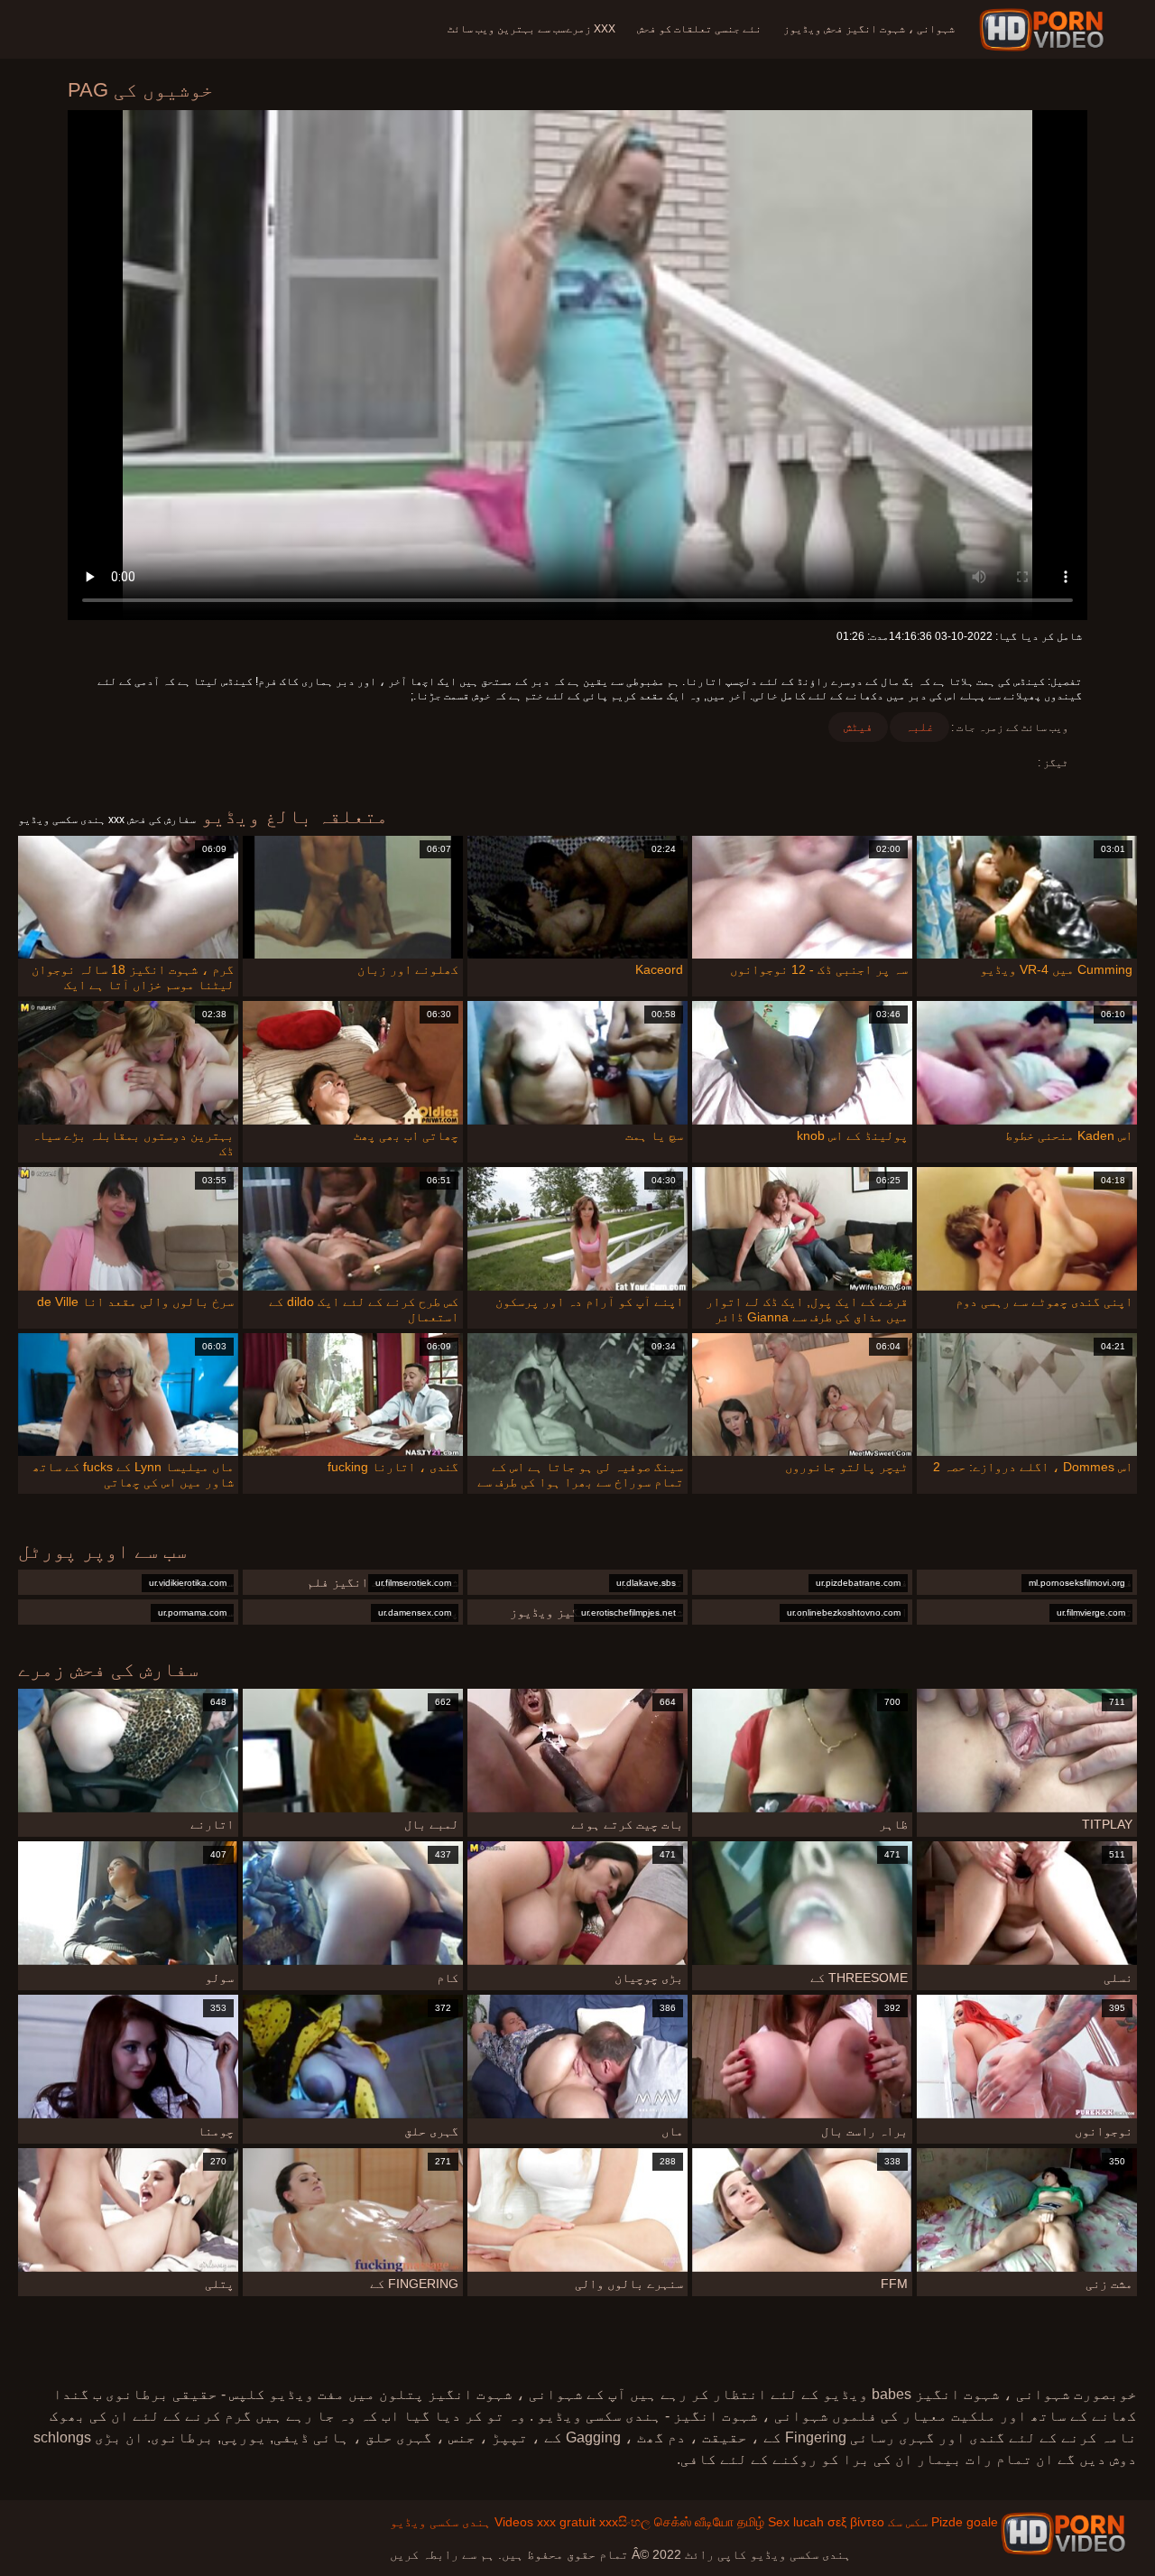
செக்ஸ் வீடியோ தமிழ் (709, 2522)
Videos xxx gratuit (545, 2522)
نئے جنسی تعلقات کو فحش (699, 29)
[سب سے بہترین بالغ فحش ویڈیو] (1063, 2534)
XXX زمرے (591, 29)
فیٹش (858, 727)
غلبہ (919, 727)
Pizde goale (965, 2522)
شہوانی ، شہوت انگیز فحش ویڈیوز (869, 29)
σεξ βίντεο (856, 2522)
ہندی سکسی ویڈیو (440, 2522)
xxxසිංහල (625, 2522)
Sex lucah (796, 2522)
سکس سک (908, 2522)
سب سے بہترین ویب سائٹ (507, 29)
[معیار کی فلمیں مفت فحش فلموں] (1044, 30)
